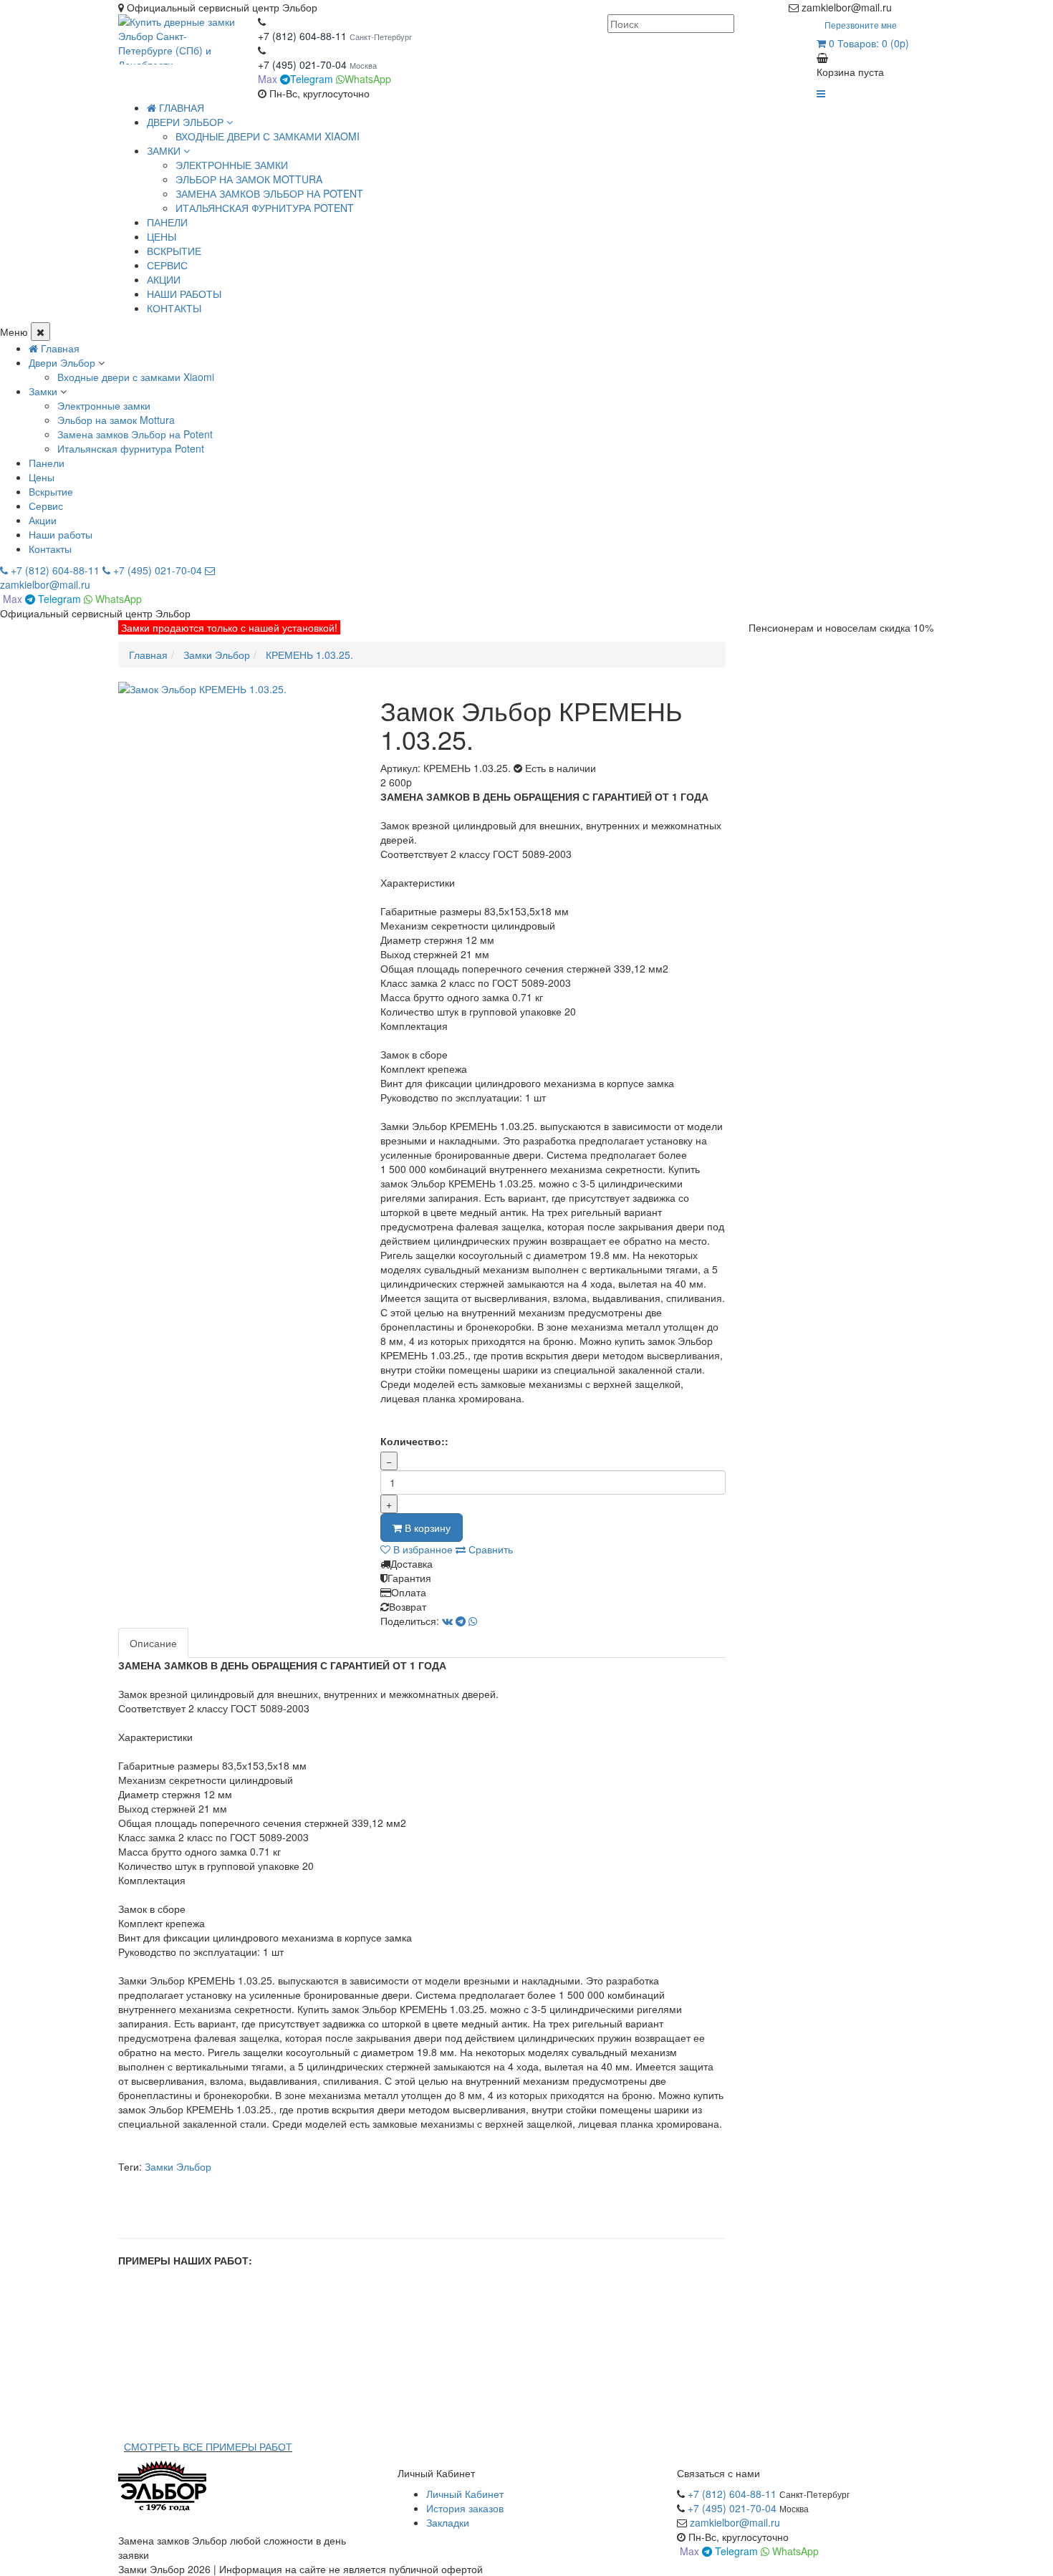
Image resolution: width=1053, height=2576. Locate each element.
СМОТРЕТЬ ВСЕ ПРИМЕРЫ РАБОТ (208, 2446)
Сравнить (489, 1549)
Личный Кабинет (465, 2494)
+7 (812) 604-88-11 (302, 36)
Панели (47, 463)
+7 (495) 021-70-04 (304, 64)
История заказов (465, 2508)
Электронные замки (232, 165)
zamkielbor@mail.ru (735, 2522)
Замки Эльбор (178, 2166)
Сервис (46, 506)
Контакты (50, 549)
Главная (180, 107)
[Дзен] (900, 7)
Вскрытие (51, 491)
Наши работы (61, 534)
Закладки (448, 2522)
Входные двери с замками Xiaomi (268, 136)
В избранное (422, 1549)
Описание (153, 1643)
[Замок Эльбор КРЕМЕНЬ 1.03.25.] (239, 689)
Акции (43, 520)
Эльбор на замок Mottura (249, 179)
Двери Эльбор (62, 362)
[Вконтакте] (929, 7)
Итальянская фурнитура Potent (265, 208)
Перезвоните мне (861, 25)
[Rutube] (915, 7)
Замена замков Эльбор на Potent (269, 193)
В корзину (426, 1528)
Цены (42, 477)
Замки (43, 391)
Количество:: (414, 1441)
